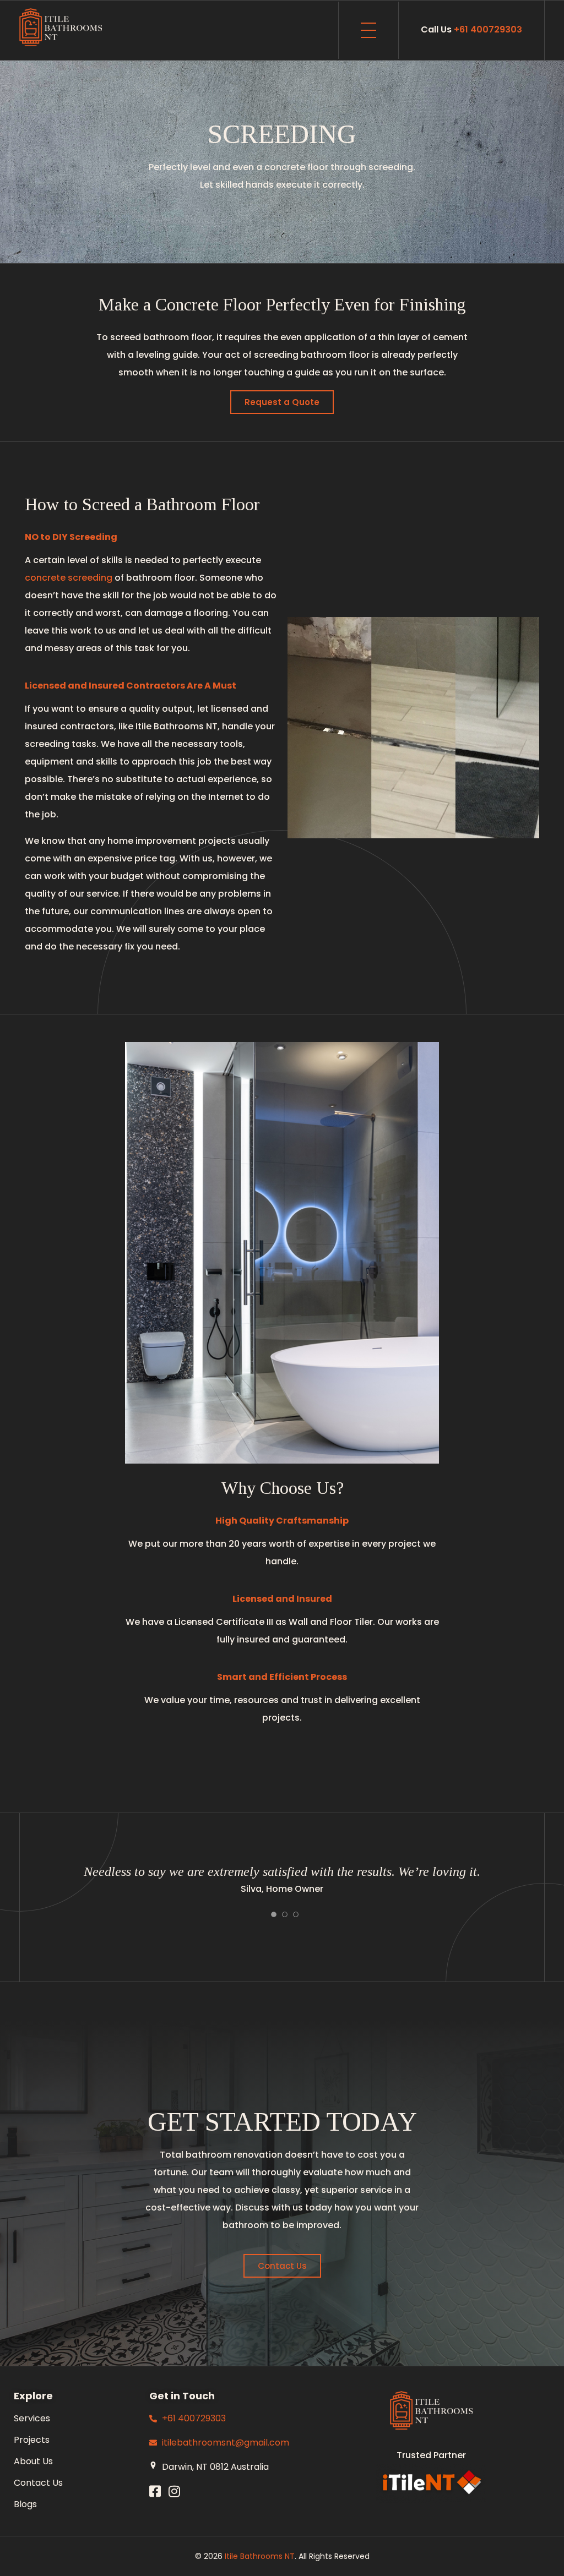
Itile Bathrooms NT (260, 2556)
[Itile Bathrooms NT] (61, 28)
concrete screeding (69, 578)
